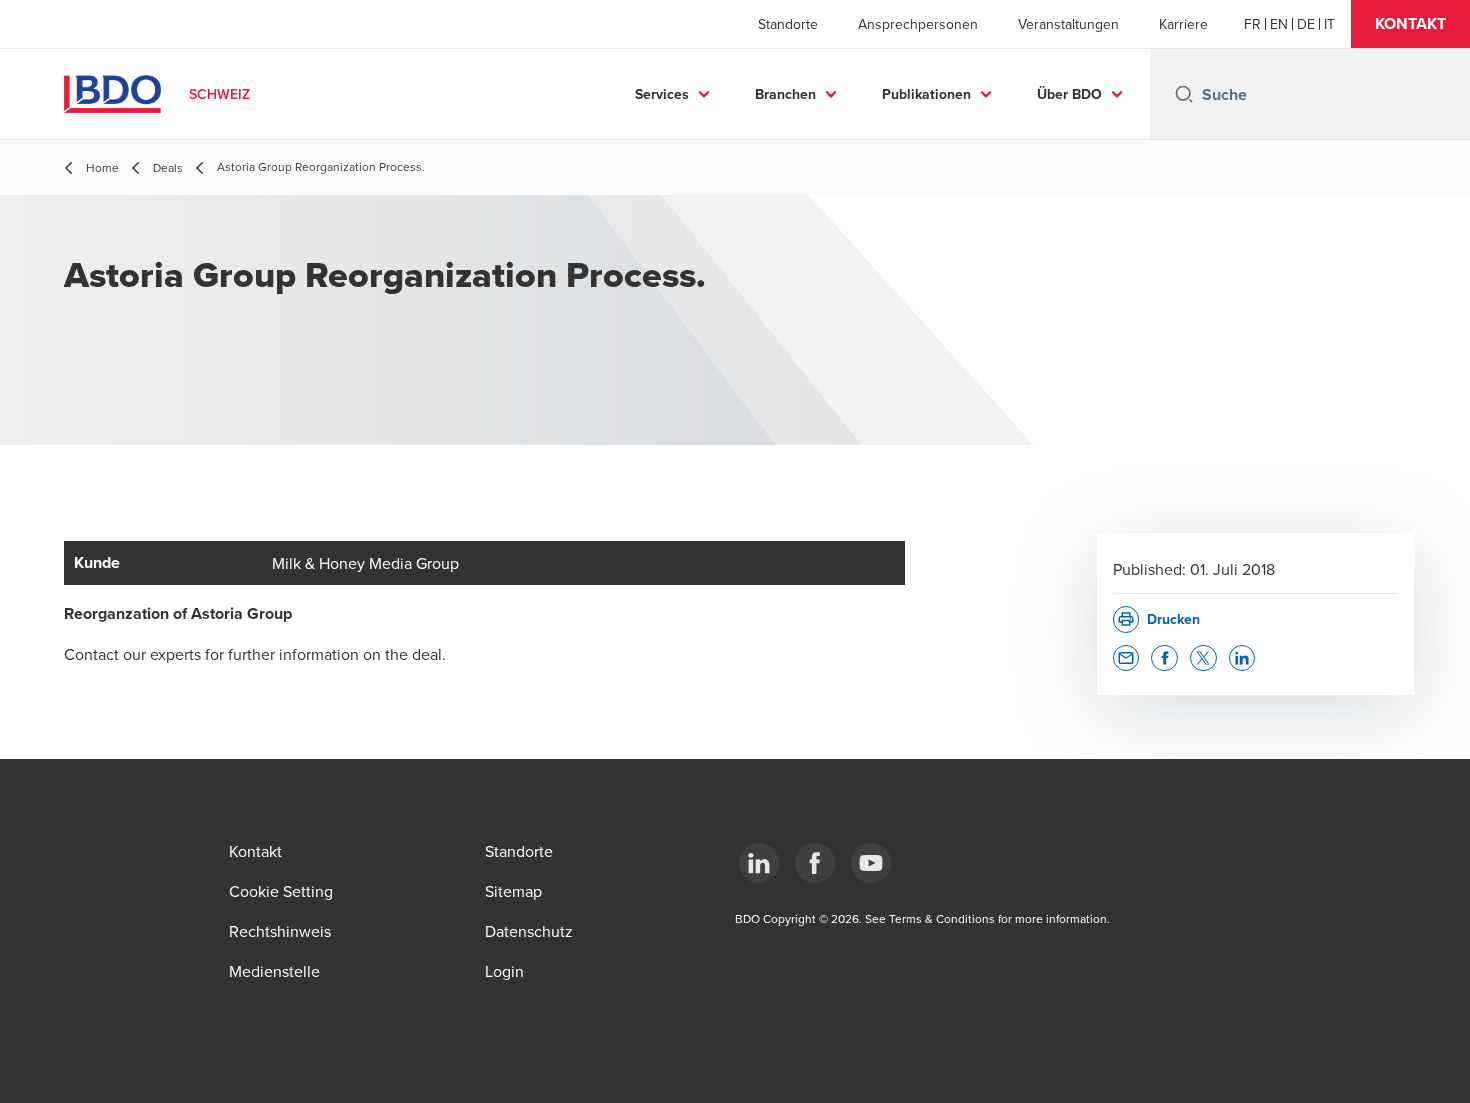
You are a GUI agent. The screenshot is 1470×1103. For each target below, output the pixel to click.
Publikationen (926, 94)
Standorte (788, 24)
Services (662, 94)
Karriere (1183, 24)
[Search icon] (1184, 94)
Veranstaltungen (1068, 24)
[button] (1410, 24)
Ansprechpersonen (918, 24)
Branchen (785, 94)
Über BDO (1069, 94)
